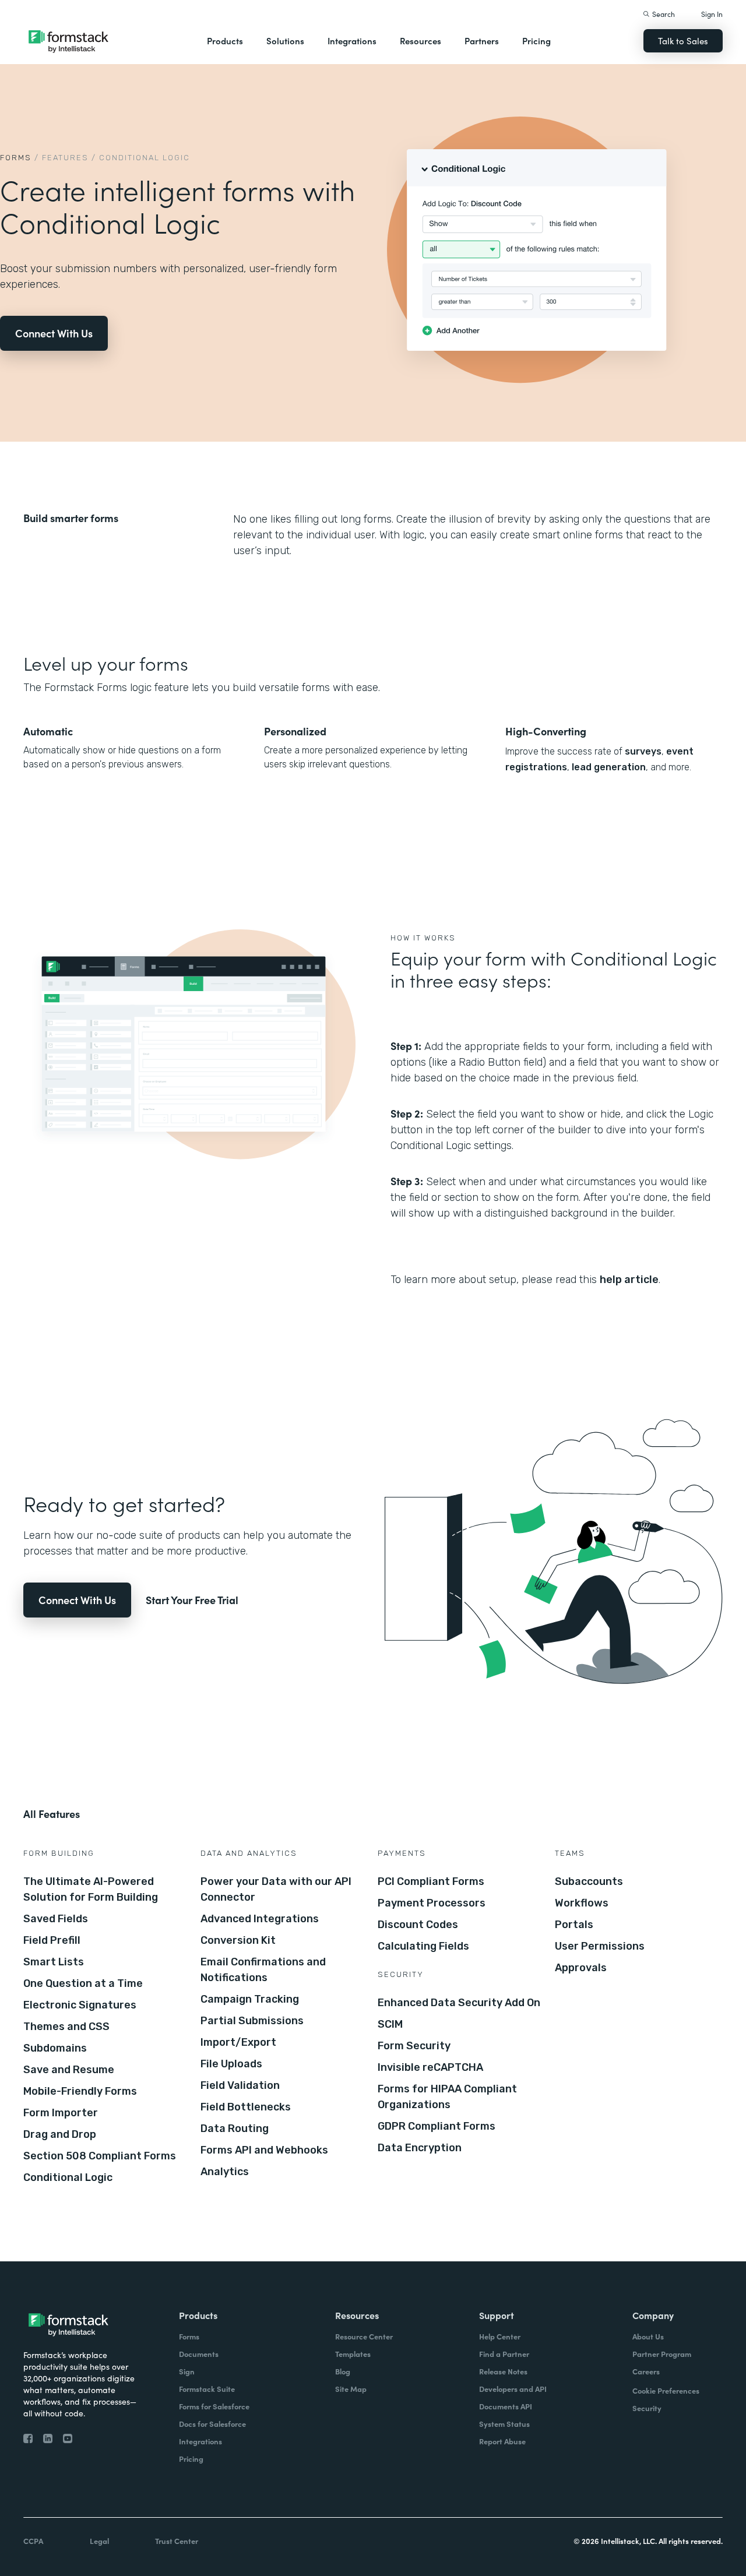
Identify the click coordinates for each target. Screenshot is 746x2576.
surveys (643, 751)
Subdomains (55, 2048)
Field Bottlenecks (246, 2107)
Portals (574, 1925)
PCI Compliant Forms (431, 1881)
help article (629, 1280)
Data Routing (235, 2129)
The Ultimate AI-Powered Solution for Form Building (91, 1889)
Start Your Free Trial (192, 1600)
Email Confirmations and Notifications (263, 1970)
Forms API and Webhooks (264, 2150)
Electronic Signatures (80, 2005)
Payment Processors (432, 1903)
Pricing (536, 40)
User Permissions (600, 1946)
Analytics (225, 2172)
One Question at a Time (83, 1983)
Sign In (712, 14)
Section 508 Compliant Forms (100, 2156)
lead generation (609, 767)
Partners (482, 40)
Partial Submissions (252, 2021)
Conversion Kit (238, 1940)
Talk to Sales (683, 40)
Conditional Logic (68, 2177)
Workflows (582, 1903)
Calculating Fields (423, 1946)
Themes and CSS (66, 2027)
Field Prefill (52, 1940)
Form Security (414, 2046)
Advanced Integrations (260, 1919)
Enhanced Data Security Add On (459, 2003)
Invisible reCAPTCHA (430, 2067)
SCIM (390, 2024)
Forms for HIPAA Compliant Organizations (447, 2097)
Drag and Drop (60, 2134)
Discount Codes (418, 1925)
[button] (225, 41)
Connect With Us (54, 333)
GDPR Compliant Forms (437, 2126)
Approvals (581, 1968)
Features (65, 158)
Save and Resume (69, 2070)
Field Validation (240, 2085)
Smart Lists (54, 1962)
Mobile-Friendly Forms (80, 2091)
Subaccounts (589, 1881)
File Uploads (231, 2064)
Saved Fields (56, 1919)
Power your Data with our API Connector (276, 1889)
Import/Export (238, 2042)
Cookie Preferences (666, 2390)
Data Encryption (420, 2148)
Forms (16, 158)
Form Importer (61, 2113)
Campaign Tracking (250, 1999)
